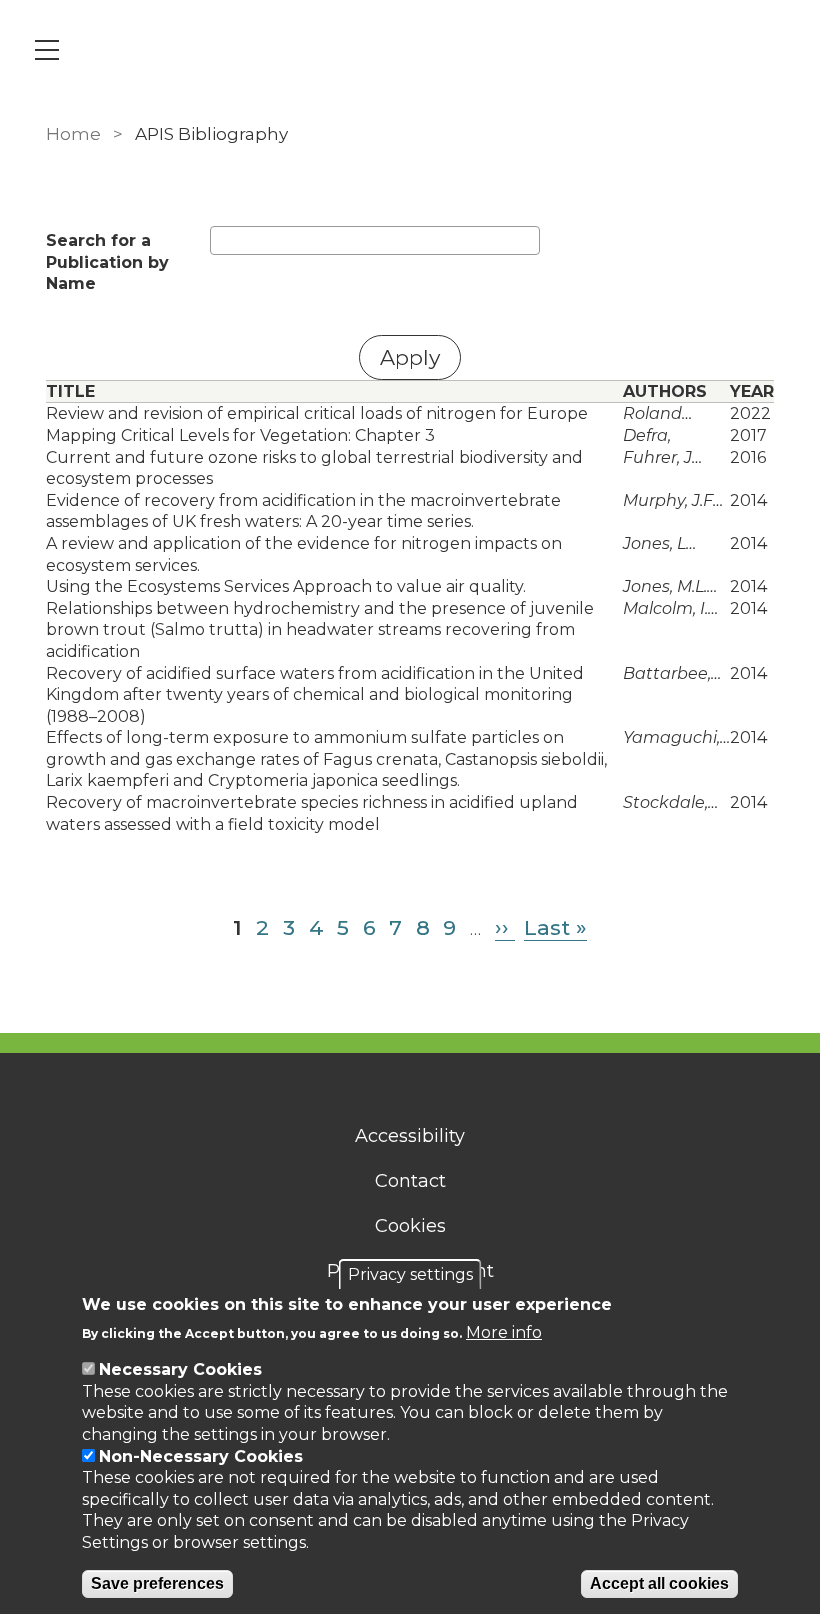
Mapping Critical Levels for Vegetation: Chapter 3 (240, 435)
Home (73, 134)
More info (504, 1332)
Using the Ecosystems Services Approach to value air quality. (286, 586)
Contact (410, 1181)
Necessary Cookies (180, 1369)
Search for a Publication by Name (107, 262)
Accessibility (410, 1136)
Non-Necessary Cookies (201, 1456)
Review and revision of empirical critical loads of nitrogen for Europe (317, 413)
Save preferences (157, 1583)
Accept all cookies (659, 1583)
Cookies (410, 1226)
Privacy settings (410, 1274)
